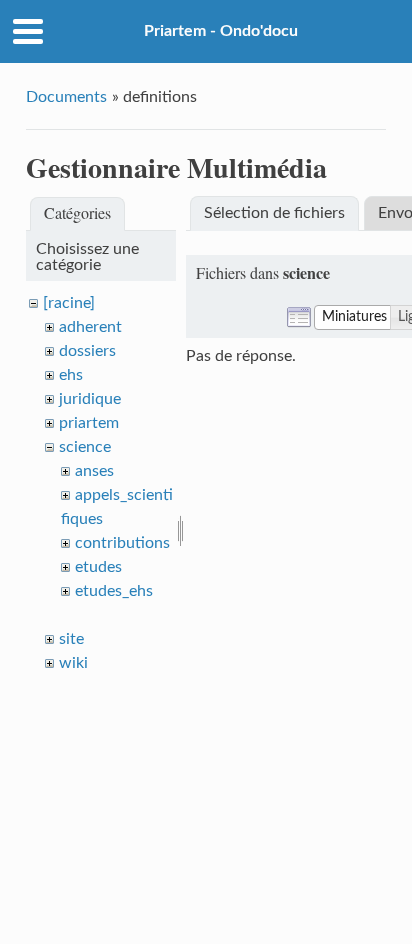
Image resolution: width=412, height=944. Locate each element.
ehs (71, 375)
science (85, 447)
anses (94, 471)
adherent (90, 327)
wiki (73, 663)
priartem (89, 423)
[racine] (69, 303)
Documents (66, 97)
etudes (98, 567)
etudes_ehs (114, 591)
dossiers (87, 351)
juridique (90, 399)
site (71, 639)
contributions (122, 543)
